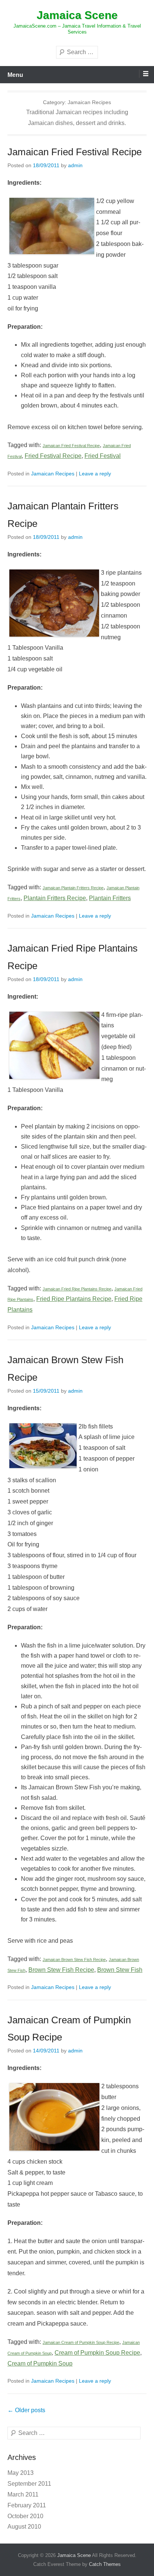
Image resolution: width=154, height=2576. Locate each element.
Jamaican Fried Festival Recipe (75, 152)
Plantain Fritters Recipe (55, 898)
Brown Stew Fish (120, 1970)
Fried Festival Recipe (53, 456)
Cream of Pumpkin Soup (40, 2363)
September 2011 (29, 2484)
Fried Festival (103, 456)
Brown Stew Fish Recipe (61, 1970)
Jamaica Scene (77, 15)
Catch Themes (105, 2564)
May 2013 (21, 2473)
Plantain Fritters (110, 898)
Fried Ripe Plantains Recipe (74, 1299)
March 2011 (23, 2494)
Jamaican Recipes (53, 474)
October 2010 (25, 2516)
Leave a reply (95, 474)
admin (75, 165)
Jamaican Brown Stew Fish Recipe (74, 1960)
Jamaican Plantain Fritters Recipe (73, 888)
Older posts (26, 2410)
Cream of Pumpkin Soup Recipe (97, 2353)
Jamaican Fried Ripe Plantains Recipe (77, 1289)
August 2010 (24, 2527)
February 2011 (27, 2505)
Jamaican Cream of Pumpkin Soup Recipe (81, 2342)
